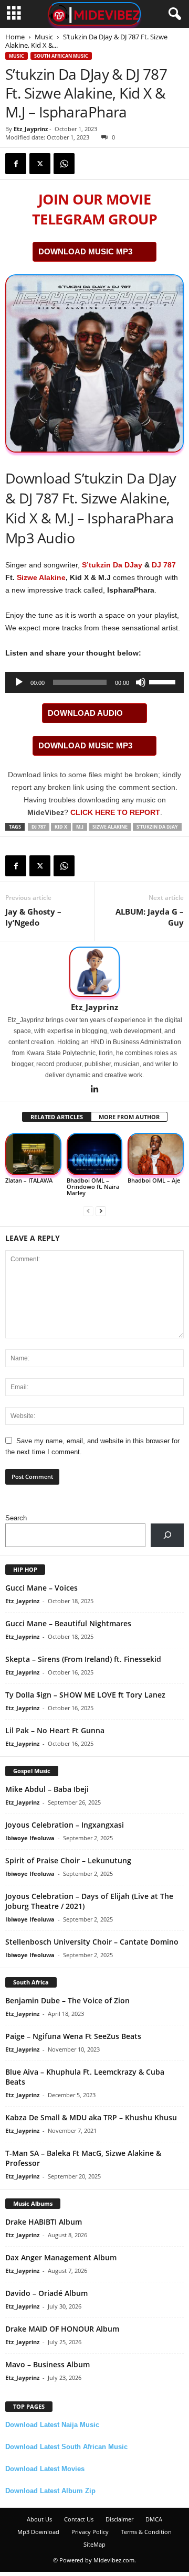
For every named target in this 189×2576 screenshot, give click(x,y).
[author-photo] (94, 972)
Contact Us (79, 2519)
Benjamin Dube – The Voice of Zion (67, 2000)
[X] (40, 164)
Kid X (61, 827)
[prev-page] (88, 1211)
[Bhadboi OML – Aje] (156, 1154)
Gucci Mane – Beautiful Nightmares (68, 1623)
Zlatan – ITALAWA (29, 1180)
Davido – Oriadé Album (46, 2293)
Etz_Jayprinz (31, 129)
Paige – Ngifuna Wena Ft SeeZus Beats (73, 2036)
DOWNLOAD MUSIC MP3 (85, 251)
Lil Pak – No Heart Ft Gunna (55, 1730)
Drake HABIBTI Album (44, 2222)
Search (16, 1518)
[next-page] (101, 1211)
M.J (80, 827)
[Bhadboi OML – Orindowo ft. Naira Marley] (95, 1154)
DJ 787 (164, 565)
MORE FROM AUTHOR (129, 1117)
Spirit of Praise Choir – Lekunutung (68, 1860)
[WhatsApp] (64, 164)
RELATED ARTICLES (57, 1117)
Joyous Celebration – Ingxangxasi (65, 1825)
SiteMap (94, 2544)
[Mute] (141, 682)
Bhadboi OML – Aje (154, 1180)
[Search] (167, 1535)
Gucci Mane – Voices (41, 1588)
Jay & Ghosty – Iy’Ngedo (33, 917)
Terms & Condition (146, 2532)
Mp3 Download (38, 2532)
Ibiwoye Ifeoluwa (30, 1838)
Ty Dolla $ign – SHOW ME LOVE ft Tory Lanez (85, 1695)
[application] (94, 682)
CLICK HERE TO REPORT (115, 812)
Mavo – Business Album (48, 2364)
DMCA (154, 2519)
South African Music (61, 56)
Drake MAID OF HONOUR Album (62, 2329)
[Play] (19, 682)
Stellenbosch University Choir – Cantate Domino (92, 1942)
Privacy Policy (90, 2532)
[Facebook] (16, 164)
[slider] (164, 681)
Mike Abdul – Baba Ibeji (47, 1789)
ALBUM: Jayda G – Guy (150, 917)
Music (44, 37)
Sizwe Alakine (41, 577)
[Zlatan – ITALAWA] (33, 1154)
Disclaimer (119, 2519)
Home (15, 37)
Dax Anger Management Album (61, 2257)
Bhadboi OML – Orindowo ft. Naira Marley (93, 1187)
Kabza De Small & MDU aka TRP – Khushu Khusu (91, 2117)
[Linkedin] (94, 1090)
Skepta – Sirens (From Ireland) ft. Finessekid (83, 1659)
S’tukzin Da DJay (112, 565)
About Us (39, 2519)
